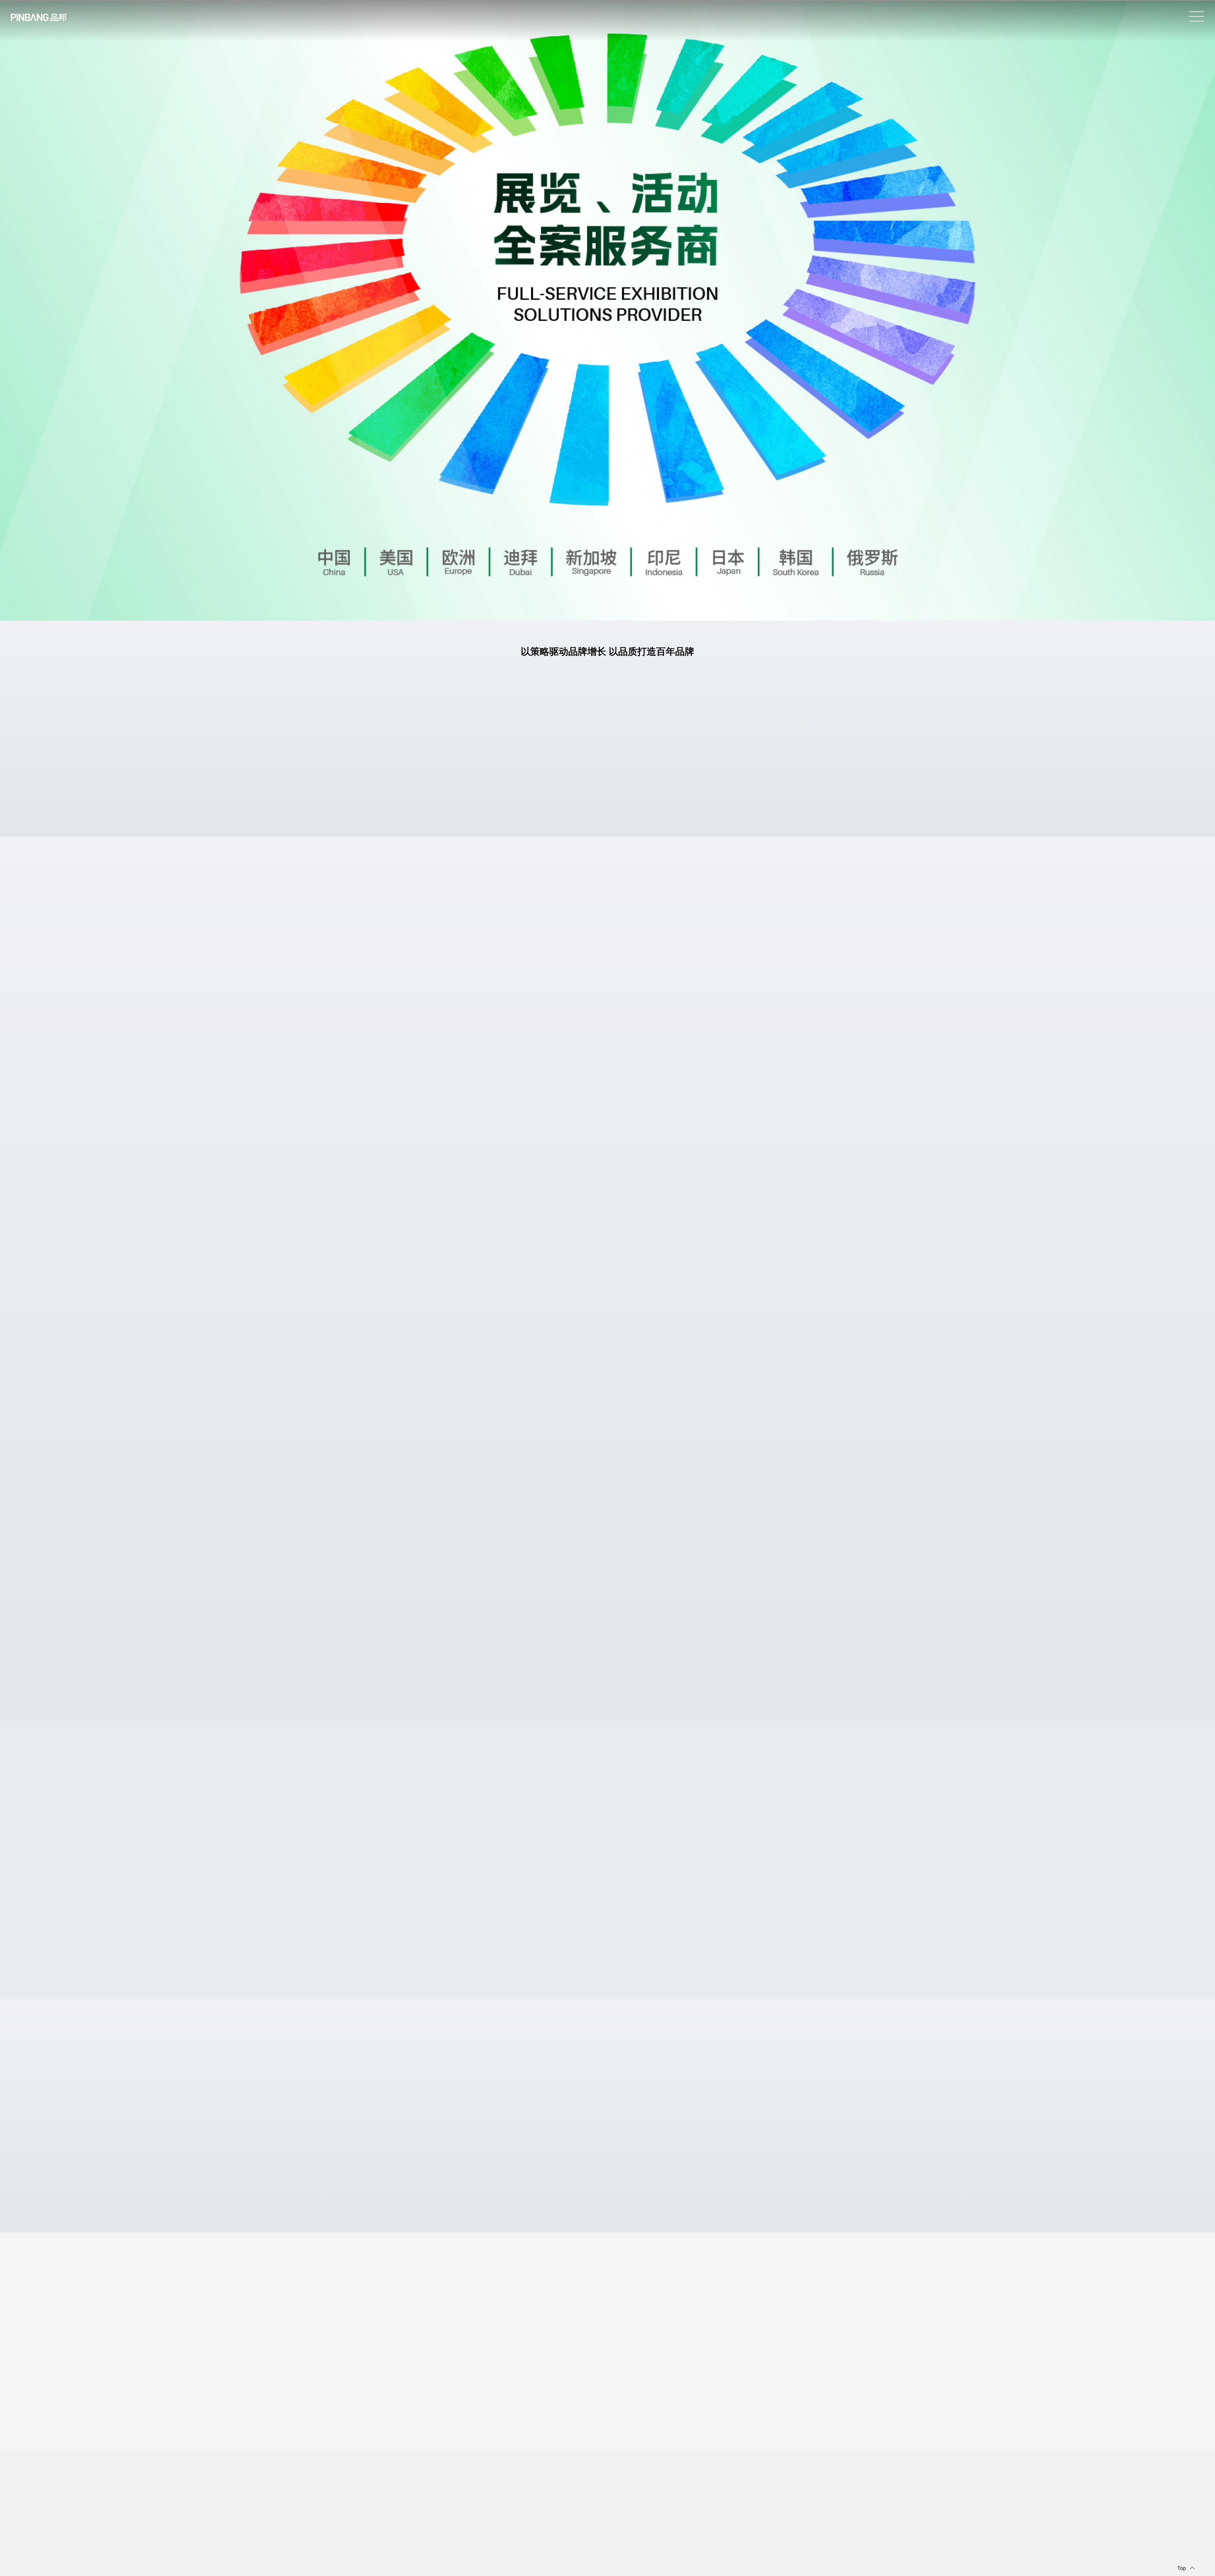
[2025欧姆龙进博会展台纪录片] (458, 1390)
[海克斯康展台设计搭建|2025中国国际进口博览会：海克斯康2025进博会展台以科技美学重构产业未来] (1162, 1889)
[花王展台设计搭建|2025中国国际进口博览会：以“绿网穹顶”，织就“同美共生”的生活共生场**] (352, 1889)
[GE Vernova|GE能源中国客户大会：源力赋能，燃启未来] (453, 1889)
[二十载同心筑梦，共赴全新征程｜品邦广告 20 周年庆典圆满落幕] (458, 1643)
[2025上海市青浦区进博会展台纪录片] (757, 1389)
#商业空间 (539, 1696)
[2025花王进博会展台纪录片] (657, 1390)
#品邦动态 (452, 1689)
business (607, 2437)
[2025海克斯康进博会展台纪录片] (558, 1389)
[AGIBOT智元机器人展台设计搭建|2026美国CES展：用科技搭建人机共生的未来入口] (598, 924)
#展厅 (436, 2170)
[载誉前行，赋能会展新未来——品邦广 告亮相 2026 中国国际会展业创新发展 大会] (657, 1643)
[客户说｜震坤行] (558, 1517)
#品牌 (634, 1565)
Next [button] (797, 1808)
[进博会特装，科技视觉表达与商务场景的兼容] (556, 2130)
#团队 (789, 1696)
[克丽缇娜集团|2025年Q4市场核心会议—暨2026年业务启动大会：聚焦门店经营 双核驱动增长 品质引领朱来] (858, 1889)
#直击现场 (455, 1565)
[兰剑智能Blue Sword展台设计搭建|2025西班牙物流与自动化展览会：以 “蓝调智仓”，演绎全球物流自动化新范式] (583, 1231)
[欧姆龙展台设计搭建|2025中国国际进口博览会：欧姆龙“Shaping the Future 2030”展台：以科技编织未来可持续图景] (959, 1889)
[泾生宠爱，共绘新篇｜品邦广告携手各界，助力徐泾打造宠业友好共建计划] (558, 1642)
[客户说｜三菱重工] (458, 1516)
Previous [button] (771, 1808)
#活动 (436, 1689)
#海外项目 (675, 952)
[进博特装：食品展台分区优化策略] (761, 2130)
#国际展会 (695, 952)
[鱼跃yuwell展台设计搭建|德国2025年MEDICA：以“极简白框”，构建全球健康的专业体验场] (613, 1082)
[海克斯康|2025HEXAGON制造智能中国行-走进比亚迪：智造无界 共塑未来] (1061, 1889)
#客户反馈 (475, 1565)
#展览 (659, 952)
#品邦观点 (472, 2170)
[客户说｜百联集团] (757, 1517)
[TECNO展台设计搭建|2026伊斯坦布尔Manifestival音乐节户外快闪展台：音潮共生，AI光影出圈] (757, 1889)
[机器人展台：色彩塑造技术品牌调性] (454, 2130)
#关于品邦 (735, 952)
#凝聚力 (470, 1689)
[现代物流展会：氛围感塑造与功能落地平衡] (659, 2130)
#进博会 (450, 1436)
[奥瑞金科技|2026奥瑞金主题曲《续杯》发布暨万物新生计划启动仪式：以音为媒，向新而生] (656, 1889)
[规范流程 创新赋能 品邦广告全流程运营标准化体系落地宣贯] (757, 1642)
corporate (608, 1986)
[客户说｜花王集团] (657, 1516)
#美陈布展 (715, 952)
